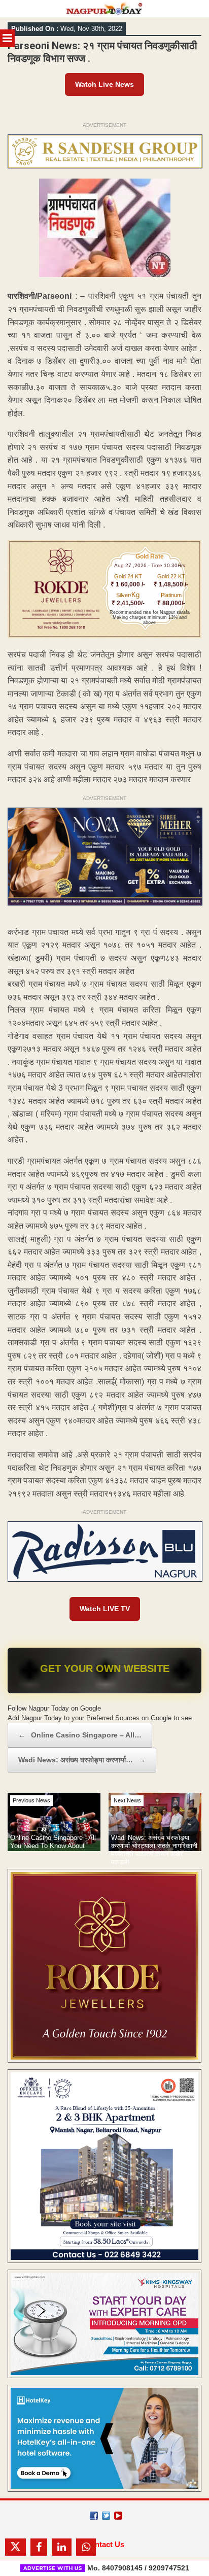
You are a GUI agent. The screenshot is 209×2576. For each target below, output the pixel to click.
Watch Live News (104, 84)
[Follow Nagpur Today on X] (106, 2516)
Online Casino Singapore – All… (80, 1735)
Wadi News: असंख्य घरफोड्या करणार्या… (82, 1760)
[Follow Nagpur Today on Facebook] (94, 2516)
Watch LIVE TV (105, 1609)
